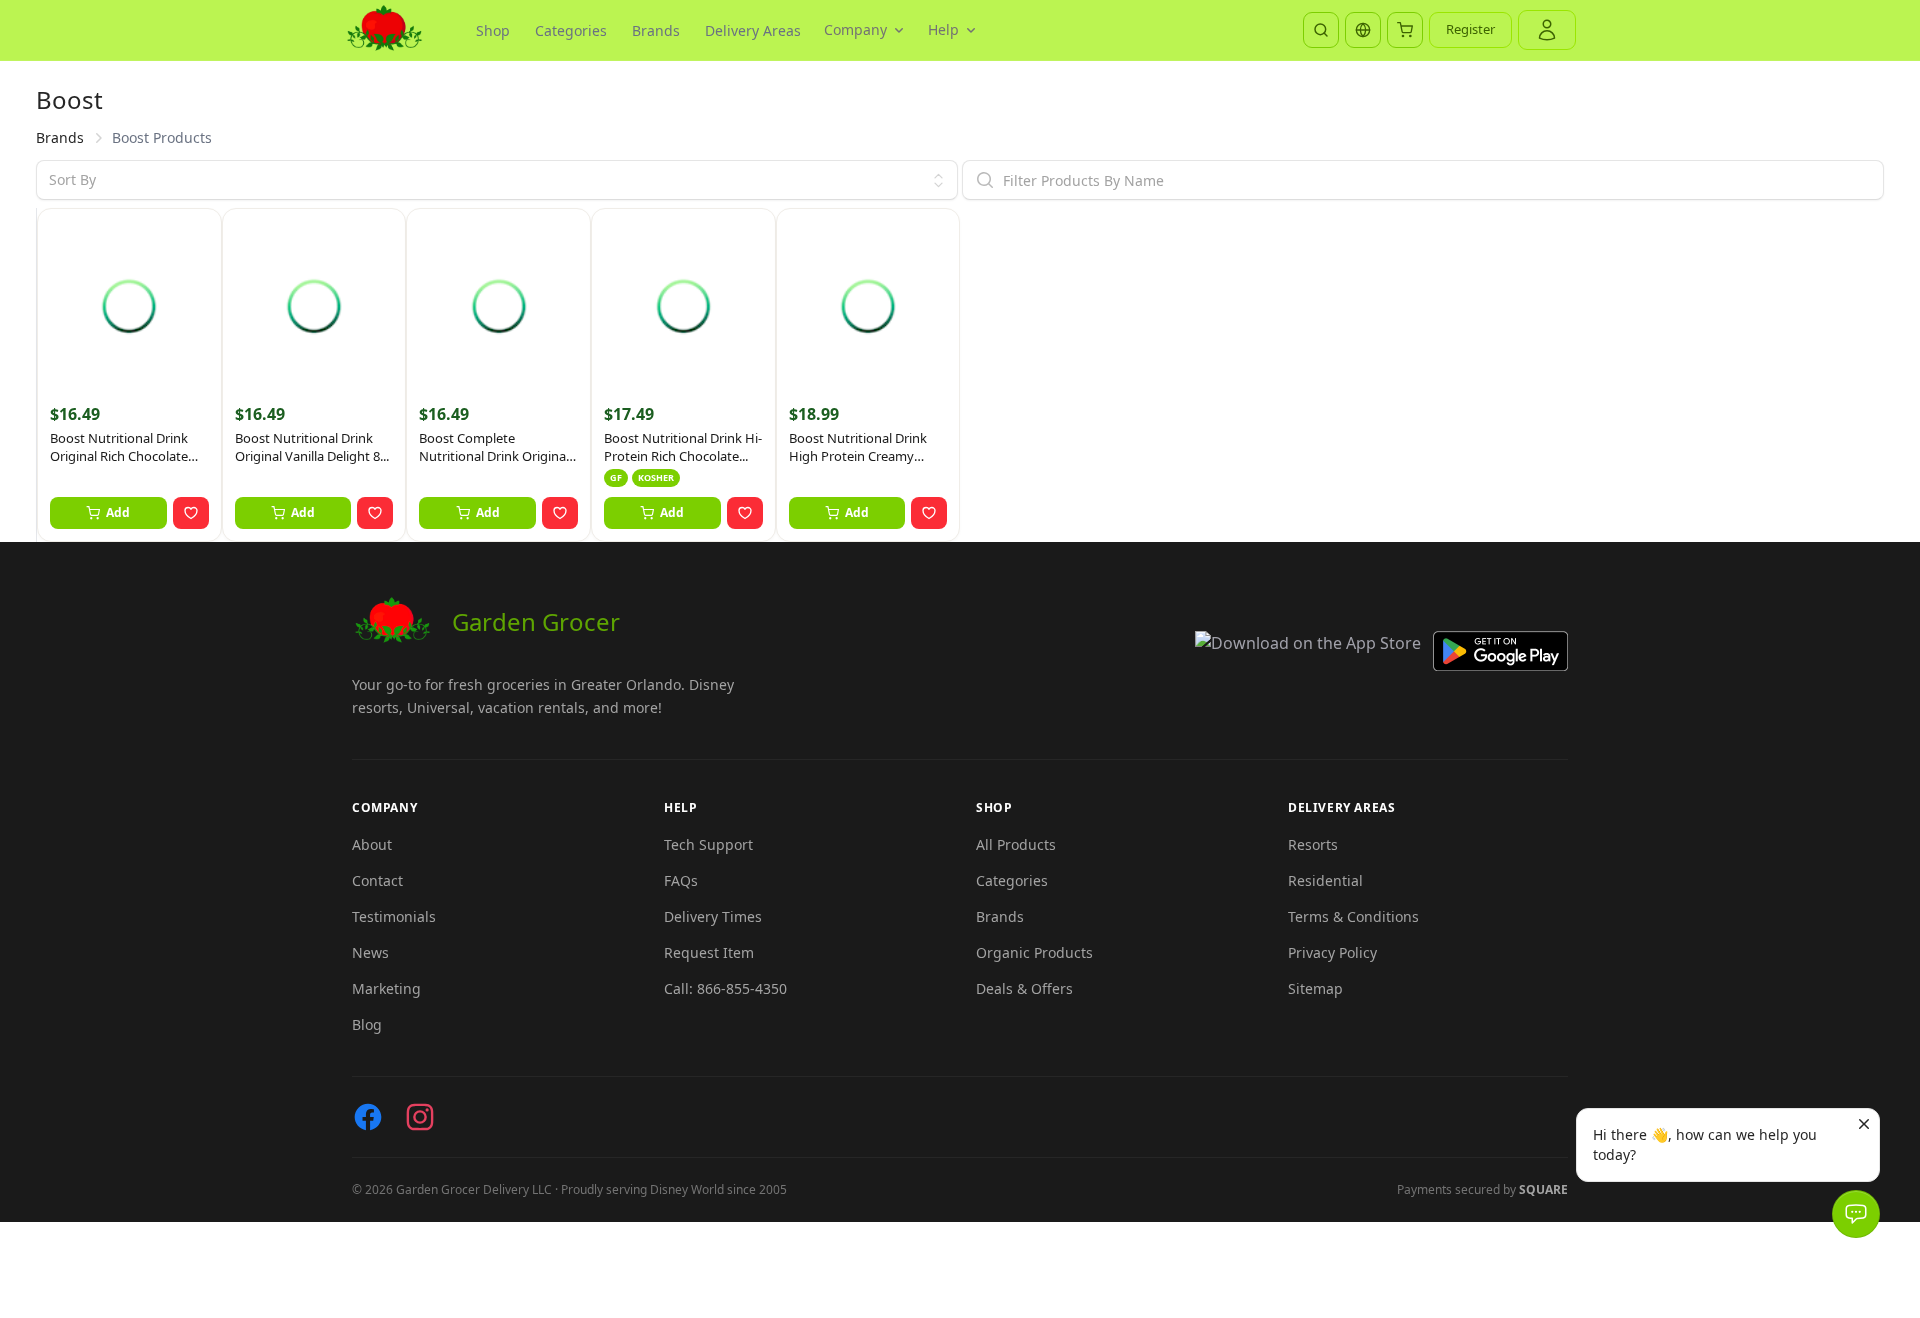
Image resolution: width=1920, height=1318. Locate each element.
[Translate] (1363, 30)
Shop (493, 30)
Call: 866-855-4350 (725, 988)
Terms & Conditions (1353, 916)
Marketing (386, 988)
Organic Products (1034, 952)
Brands (656, 30)
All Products (1016, 844)
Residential (1325, 880)
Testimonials (394, 916)
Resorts (1313, 844)
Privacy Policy (1332, 952)
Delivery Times (713, 916)
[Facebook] (368, 1117)
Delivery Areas (753, 30)
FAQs (681, 880)
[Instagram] (420, 1117)
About (372, 844)
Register (1470, 29)
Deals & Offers (1024, 988)
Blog (367, 1024)
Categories (571, 30)
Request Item (709, 952)
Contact (377, 880)
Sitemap (1315, 988)
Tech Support (708, 844)
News (370, 952)
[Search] (1321, 30)
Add (118, 512)
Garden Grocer (536, 621)
